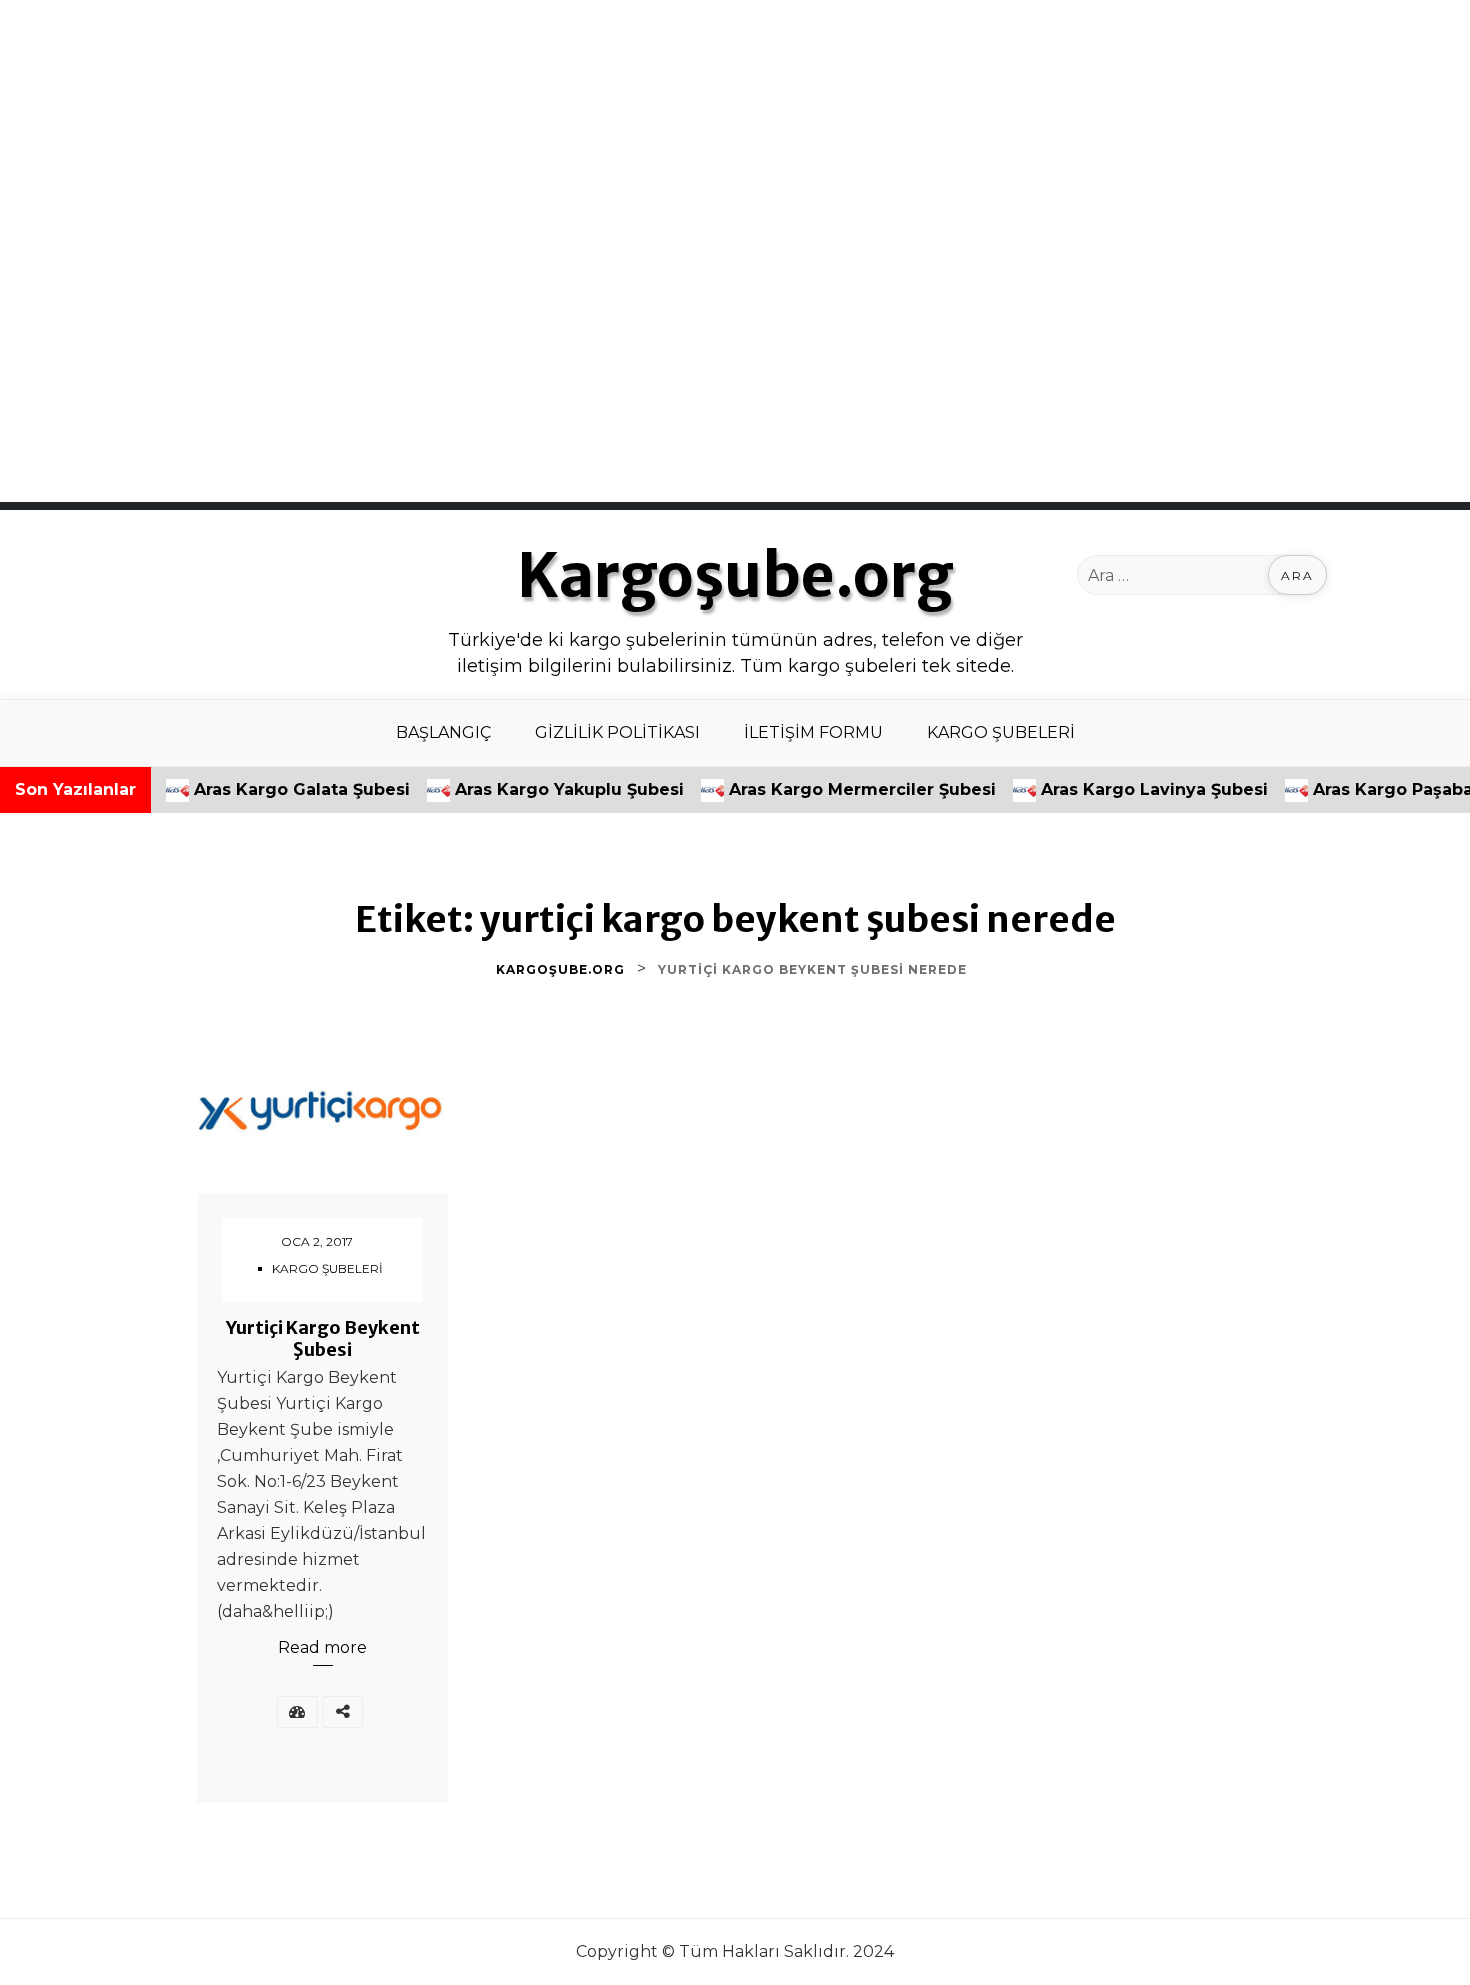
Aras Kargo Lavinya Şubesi (1113, 789)
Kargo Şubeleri (1001, 732)
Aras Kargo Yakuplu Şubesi (528, 789)
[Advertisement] (600, 140)
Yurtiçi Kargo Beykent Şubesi (323, 1338)
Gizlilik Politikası (617, 732)
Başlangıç (443, 732)
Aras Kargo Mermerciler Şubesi (821, 789)
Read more (322, 1647)
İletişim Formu (813, 732)
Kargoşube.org (735, 576)
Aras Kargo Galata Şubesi (261, 789)
